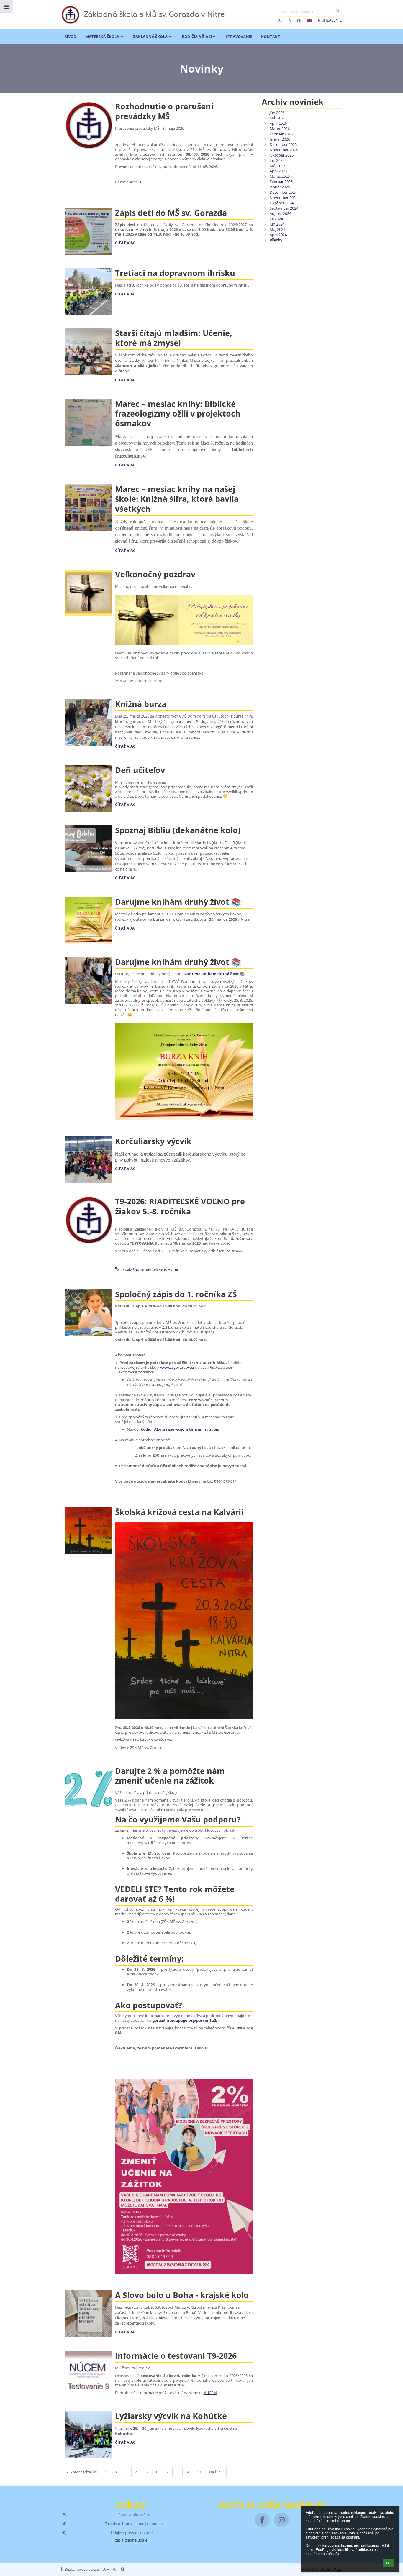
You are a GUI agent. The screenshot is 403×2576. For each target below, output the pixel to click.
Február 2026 (281, 134)
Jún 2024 (277, 224)
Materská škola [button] (102, 37)
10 (199, 2472)
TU (142, 182)
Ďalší (213, 2472)
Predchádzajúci (83, 2472)
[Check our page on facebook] (262, 2520)
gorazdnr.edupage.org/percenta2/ (185, 2020)
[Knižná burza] (89, 723)
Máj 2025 (277, 166)
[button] (299, 21)
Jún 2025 (277, 160)
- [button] (292, 21)
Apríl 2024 (278, 235)
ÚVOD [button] (71, 37)
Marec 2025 (280, 176)
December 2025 (283, 144)
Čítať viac (125, 243)
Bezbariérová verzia (82, 2569)
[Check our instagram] (281, 2520)
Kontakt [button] (271, 37)
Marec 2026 (280, 129)
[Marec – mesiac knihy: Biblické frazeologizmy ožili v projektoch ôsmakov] (89, 423)
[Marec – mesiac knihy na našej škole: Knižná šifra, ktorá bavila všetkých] (89, 508)
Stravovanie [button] (239, 37)
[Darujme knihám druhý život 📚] (89, 921)
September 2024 (284, 208)
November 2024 (284, 198)
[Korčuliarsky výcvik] (89, 1160)
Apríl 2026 (278, 123)
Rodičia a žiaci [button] (197, 37)
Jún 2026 (277, 113)
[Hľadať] (338, 10)
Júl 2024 (276, 219)
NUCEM (210, 2393)
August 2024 (280, 213)
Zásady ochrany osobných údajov (134, 2524)
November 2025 (284, 150)
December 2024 (283, 192)
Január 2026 (280, 139)
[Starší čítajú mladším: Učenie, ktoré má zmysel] (89, 352)
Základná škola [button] (150, 37)
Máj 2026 (277, 118)
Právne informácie (134, 2514)
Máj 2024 (277, 229)
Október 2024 (282, 203)
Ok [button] (388, 2563)
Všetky (276, 240)
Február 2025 (281, 182)
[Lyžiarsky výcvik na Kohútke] (89, 2435)
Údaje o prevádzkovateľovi (134, 2533)
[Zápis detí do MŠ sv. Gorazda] (89, 232)
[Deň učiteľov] (89, 789)
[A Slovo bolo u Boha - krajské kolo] (89, 2314)
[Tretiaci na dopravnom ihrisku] (89, 292)
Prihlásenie (330, 20)
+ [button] (282, 21)
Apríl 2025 (278, 171)
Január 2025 (280, 187)
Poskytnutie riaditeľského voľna (150, 1269)
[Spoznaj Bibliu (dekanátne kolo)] (89, 849)
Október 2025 (282, 155)
